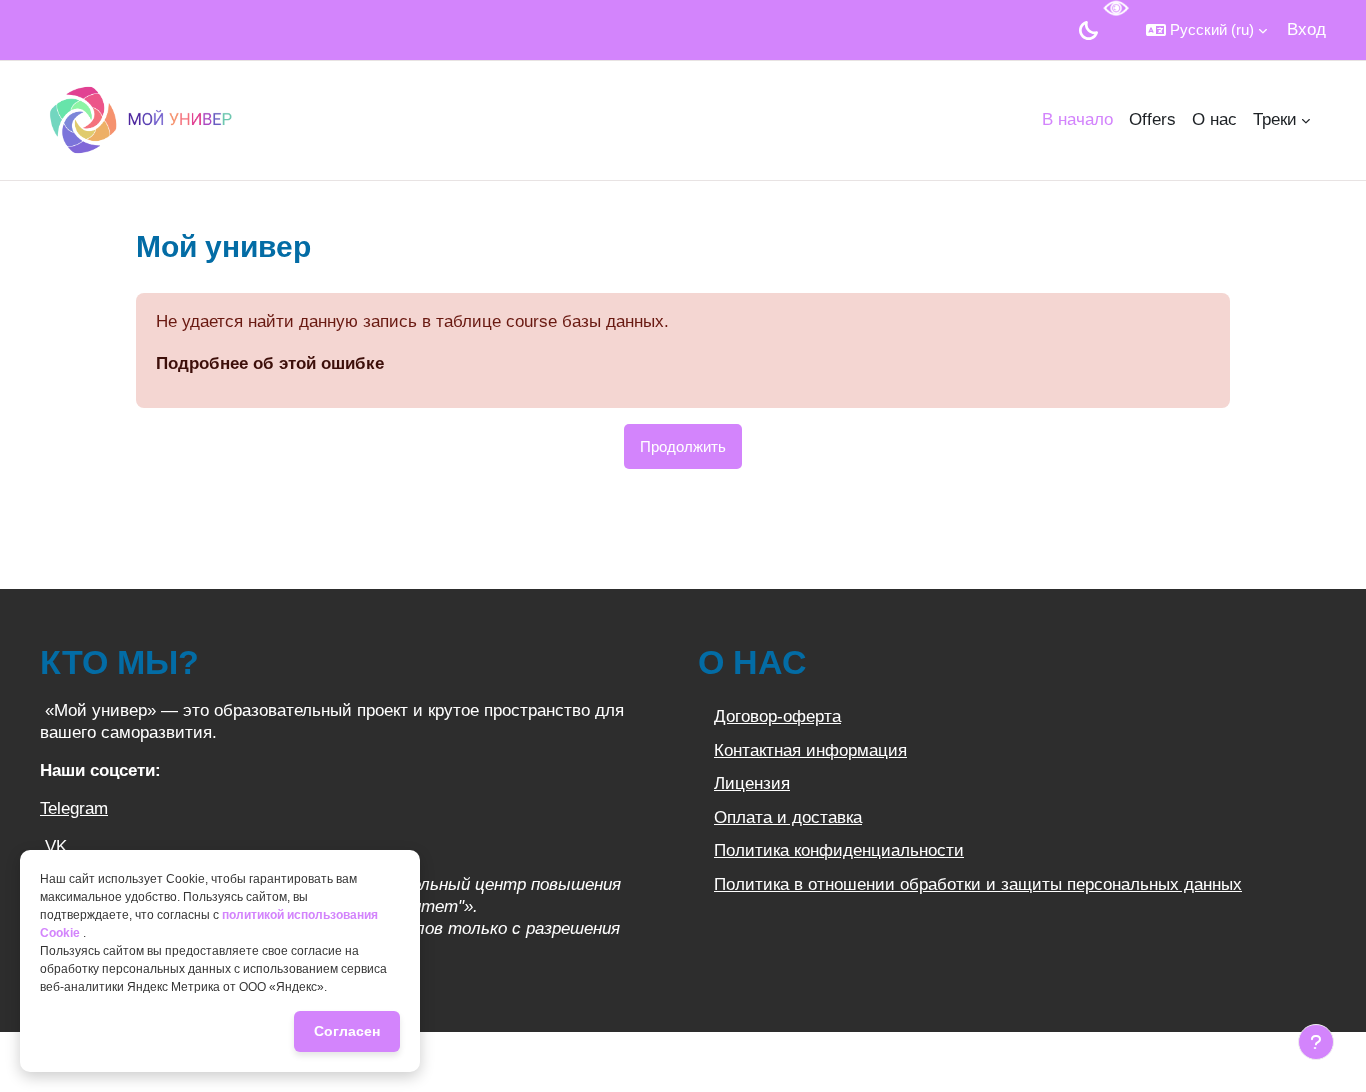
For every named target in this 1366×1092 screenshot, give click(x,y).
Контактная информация (810, 750)
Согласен (347, 1031)
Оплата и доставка (788, 817)
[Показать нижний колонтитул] (1316, 1042)
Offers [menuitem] (1152, 119)
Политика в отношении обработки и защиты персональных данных (978, 884)
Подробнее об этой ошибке (270, 363)
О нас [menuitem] (1214, 119)
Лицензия (752, 783)
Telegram (74, 808)
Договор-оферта (777, 716)
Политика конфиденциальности (839, 850)
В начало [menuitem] (1077, 119)
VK (56, 846)
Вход (1306, 29)
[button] (1206, 30)
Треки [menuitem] (1275, 119)
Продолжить (683, 446)
